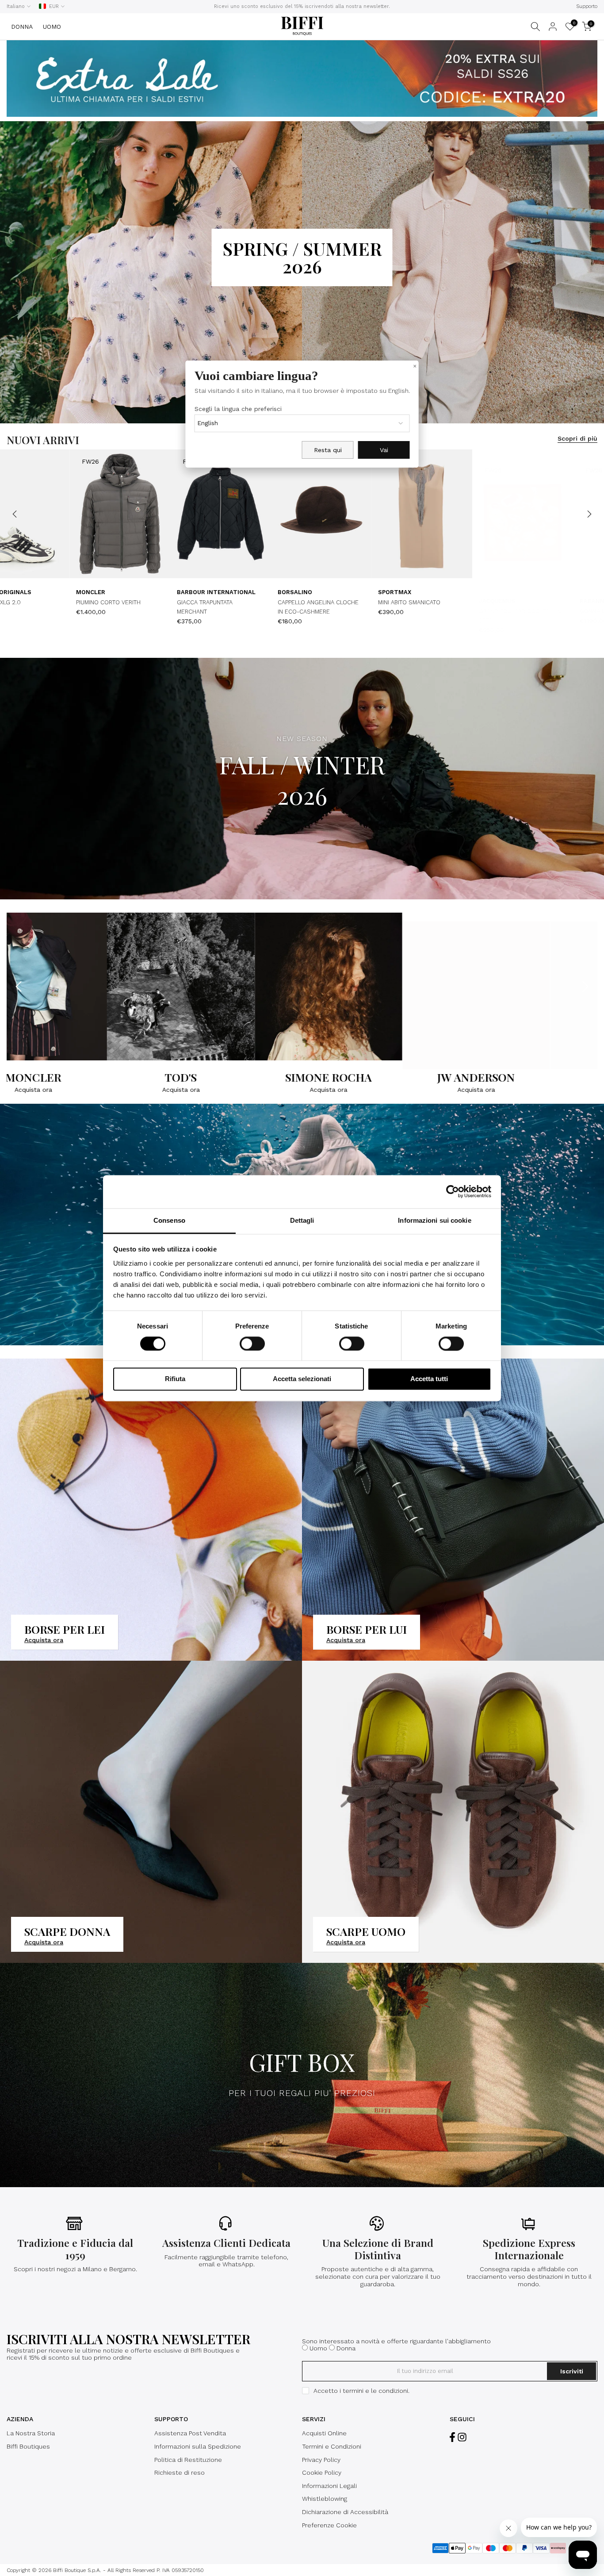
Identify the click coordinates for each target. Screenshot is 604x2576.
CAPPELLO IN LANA (49, 602)
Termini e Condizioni (332, 2446)
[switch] (252, 1344)
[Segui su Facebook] (452, 2437)
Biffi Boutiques (28, 2446)
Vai (384, 450)
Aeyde (234, 601)
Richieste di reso (180, 2472)
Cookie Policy (322, 2472)
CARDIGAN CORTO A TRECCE (163, 602)
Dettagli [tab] (302, 1220)
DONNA (22, 27)
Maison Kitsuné (49, 592)
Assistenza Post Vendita (190, 2433)
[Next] (589, 514)
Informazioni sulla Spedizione (198, 2446)
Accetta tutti (429, 1379)
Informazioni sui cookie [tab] (434, 1220)
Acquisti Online (324, 2433)
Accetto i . (361, 2391)
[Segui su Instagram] (462, 2437)
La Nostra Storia (31, 2433)
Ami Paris (441, 601)
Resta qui (328, 450)
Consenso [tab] (169, 1220)
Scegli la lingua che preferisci (238, 409)
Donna (346, 2348)
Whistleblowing (325, 2499)
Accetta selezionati (302, 1379)
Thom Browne (348, 601)
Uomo (318, 2348)
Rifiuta (175, 1379)
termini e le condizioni (375, 2391)
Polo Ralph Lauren (155, 592)
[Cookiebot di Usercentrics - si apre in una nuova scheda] (453, 1191)
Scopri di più (577, 438)
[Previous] (15, 514)
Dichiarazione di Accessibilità (345, 2512)
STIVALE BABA (243, 611)
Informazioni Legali (329, 2486)
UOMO (52, 27)
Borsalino (544, 601)
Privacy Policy (321, 2460)
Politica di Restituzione (188, 2460)
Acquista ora (62, 1090)
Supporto (587, 6)
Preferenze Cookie (329, 2525)
